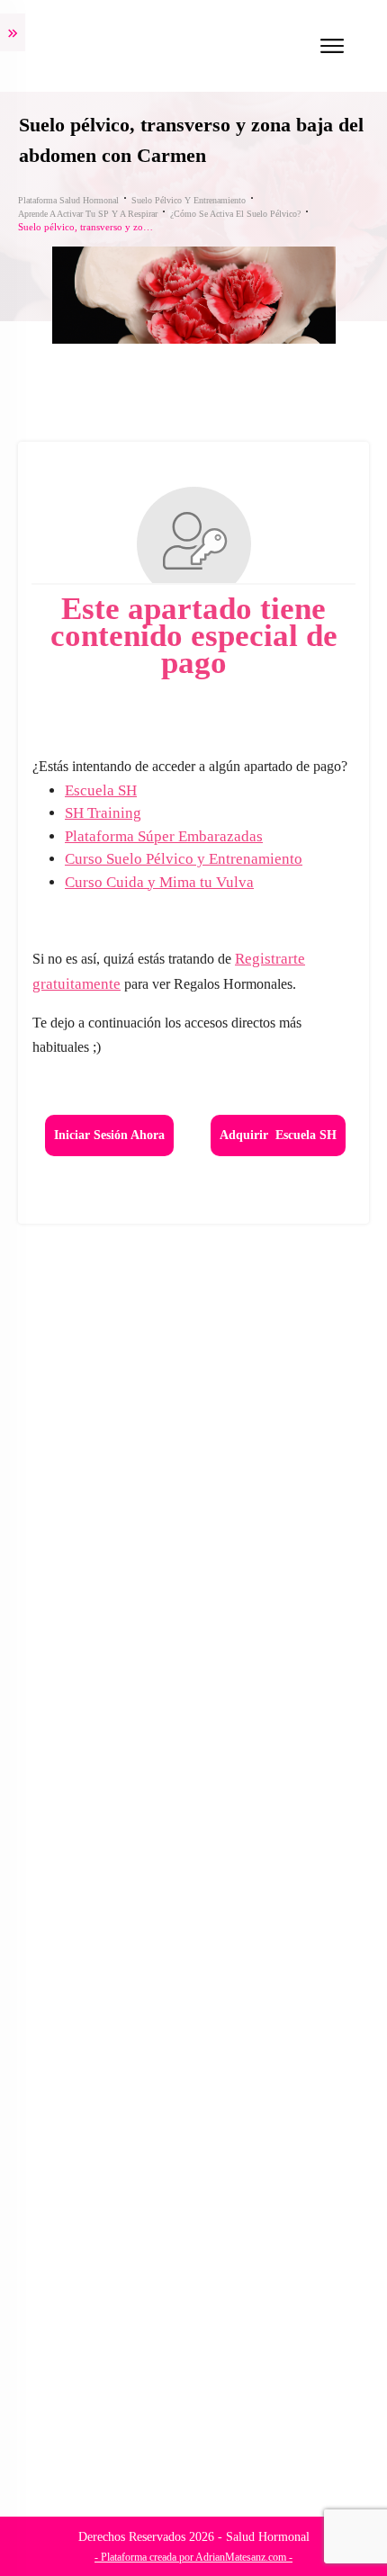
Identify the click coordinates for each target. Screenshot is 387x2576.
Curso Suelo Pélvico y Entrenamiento (184, 859)
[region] (193, 2414)
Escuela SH (101, 790)
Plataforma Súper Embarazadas (164, 836)
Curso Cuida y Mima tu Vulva (159, 882)
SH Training (103, 813)
